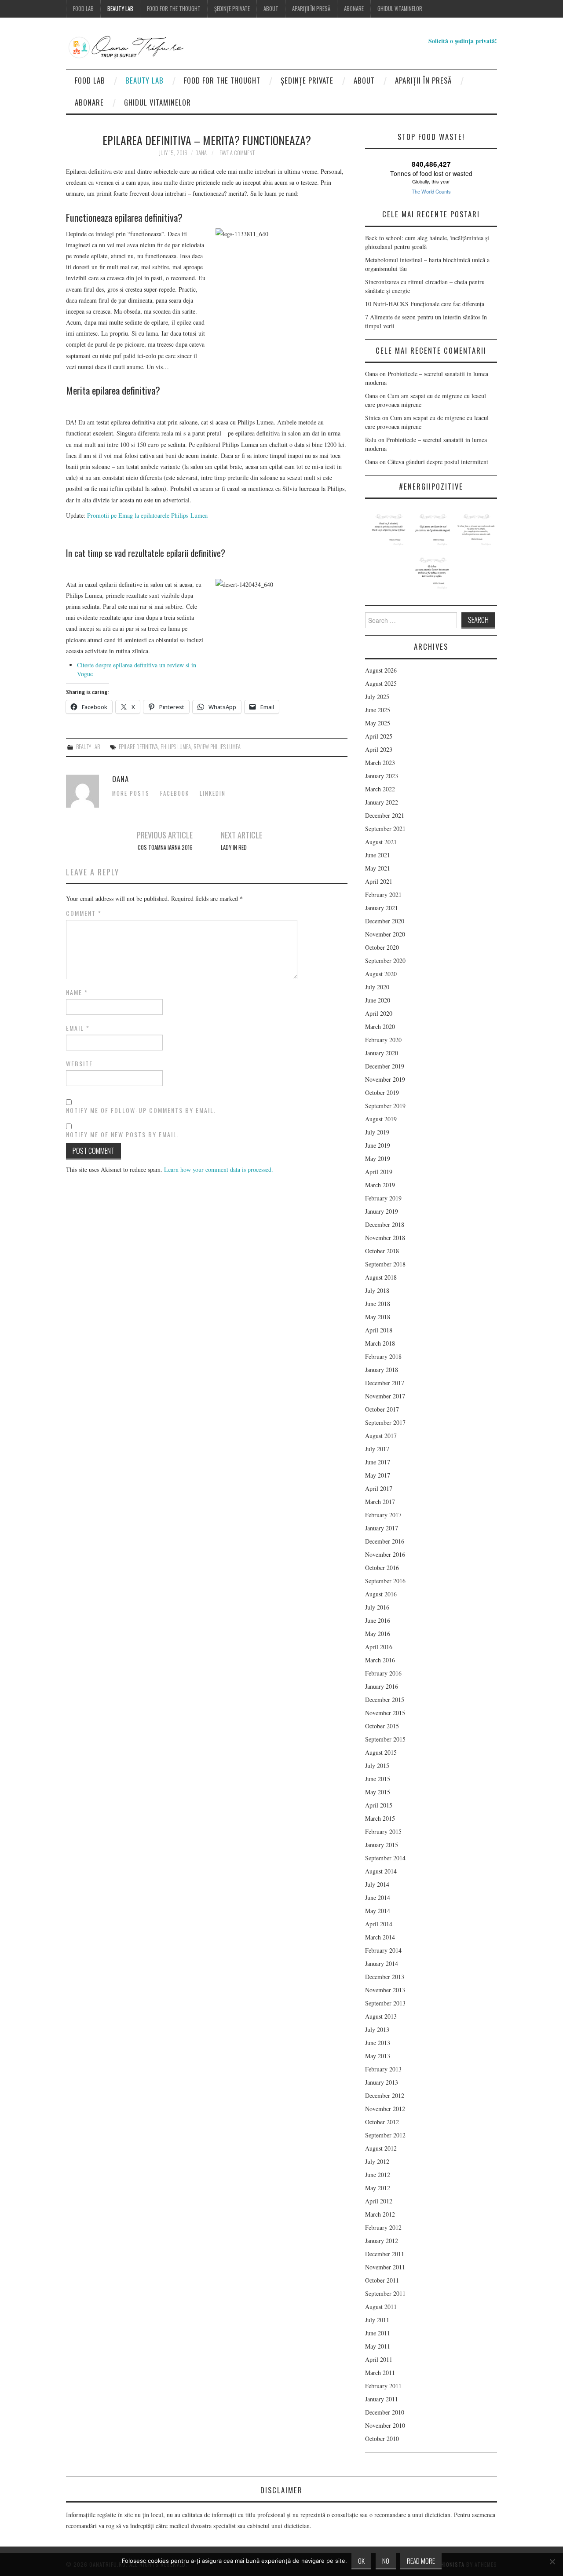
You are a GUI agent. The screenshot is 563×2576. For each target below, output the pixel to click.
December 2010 (385, 2412)
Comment (84, 913)
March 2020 (380, 1026)
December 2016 (385, 1541)
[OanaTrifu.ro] (143, 47)
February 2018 (383, 1356)
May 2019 (378, 1158)
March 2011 (380, 2373)
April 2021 (379, 881)
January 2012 (382, 2241)
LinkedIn (213, 793)
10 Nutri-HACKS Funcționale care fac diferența (425, 304)
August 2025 (381, 683)
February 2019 (383, 1198)
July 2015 (377, 1766)
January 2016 (382, 1686)
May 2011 (378, 2346)
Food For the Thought (174, 9)
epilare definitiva (138, 747)
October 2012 (382, 2122)
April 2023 (379, 749)
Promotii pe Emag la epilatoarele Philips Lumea (147, 515)
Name (77, 992)
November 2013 (385, 1990)
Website (79, 1064)
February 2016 (383, 1673)
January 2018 (382, 1370)
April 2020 (379, 1013)
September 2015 (385, 1739)
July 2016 (377, 1607)
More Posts (131, 793)
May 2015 (378, 1792)
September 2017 (385, 1422)
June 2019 (378, 1145)
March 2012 (380, 2214)
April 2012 (379, 2201)
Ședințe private (232, 9)
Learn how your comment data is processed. (219, 1169)
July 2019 (377, 1132)
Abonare (354, 9)
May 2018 (378, 1317)
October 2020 (382, 947)
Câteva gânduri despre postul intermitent (439, 462)
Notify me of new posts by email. (122, 1134)
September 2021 (385, 829)
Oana (201, 153)
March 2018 (380, 1343)
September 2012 (385, 2135)
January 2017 (382, 1528)
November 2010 (385, 2425)
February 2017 (383, 1515)
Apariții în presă (311, 9)
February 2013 (383, 2069)
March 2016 (380, 1660)
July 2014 (377, 1884)
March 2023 (380, 763)
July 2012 (377, 2161)
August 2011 (381, 2307)
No (386, 2561)
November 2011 (385, 2267)
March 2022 (380, 789)
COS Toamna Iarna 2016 (165, 847)
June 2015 (378, 1779)
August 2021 (381, 842)
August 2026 (381, 670)
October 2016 (382, 1568)
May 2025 (378, 723)
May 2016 (378, 1634)
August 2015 (381, 1752)
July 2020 (377, 987)
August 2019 (381, 1119)
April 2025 (379, 736)
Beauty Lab (120, 9)
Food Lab (83, 9)
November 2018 (385, 1238)
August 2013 (381, 2016)
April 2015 (379, 1805)
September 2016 (385, 1581)
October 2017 (382, 1409)
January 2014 (382, 1963)
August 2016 (381, 1594)
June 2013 (378, 2043)
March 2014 (380, 1937)
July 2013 (377, 2029)
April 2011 (379, 2359)
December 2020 (385, 921)
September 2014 (385, 1858)
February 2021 (383, 895)
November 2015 (385, 1713)
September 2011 (385, 2293)
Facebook (175, 793)
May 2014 (378, 1911)
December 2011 (385, 2254)
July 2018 (377, 1290)
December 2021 (385, 815)
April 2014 (379, 1924)
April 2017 (379, 1488)
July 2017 (377, 1449)
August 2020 (381, 974)
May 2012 (378, 2188)
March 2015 (380, 1818)
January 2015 (382, 1845)
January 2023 (382, 776)
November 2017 (385, 1396)
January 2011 (382, 2399)
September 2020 (385, 961)
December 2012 (385, 2095)
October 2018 (382, 1251)
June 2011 (378, 2333)
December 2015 (385, 1700)
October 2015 (382, 1726)
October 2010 (382, 2439)
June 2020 (378, 1000)
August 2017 (381, 1436)
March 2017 (380, 1502)
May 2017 (378, 1475)
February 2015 (383, 1831)
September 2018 (385, 1264)
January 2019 (382, 1211)
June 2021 (378, 855)
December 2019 (385, 1066)
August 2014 (381, 1871)
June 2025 (378, 710)
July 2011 (377, 2320)
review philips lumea (217, 747)
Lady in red (234, 847)
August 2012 (381, 2148)
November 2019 (385, 1079)
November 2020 (385, 934)
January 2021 (382, 908)
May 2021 (378, 868)
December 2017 (385, 1383)
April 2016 (379, 1647)
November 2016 (385, 1554)
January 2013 (382, 2082)
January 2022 (382, 802)
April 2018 (379, 1330)
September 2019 (385, 1106)
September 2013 (385, 2003)
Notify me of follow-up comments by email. (141, 1110)
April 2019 (379, 1172)
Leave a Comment (236, 153)
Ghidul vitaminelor (400, 9)
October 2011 (382, 2280)
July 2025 (377, 697)
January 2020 (382, 1053)
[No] (552, 2561)
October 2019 (382, 1092)
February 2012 (383, 2227)
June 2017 (378, 1462)
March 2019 (380, 1185)
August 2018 (381, 1277)
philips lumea (176, 747)
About (271, 9)
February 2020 (383, 1040)
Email (78, 1028)
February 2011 (383, 2386)
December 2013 (385, 1977)
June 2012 (378, 2175)
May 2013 (378, 2056)
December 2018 (385, 1224)
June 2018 (378, 1304)
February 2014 (383, 1950)
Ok (361, 2561)
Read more (421, 2561)
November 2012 (385, 2109)
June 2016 (378, 1620)
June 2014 (378, 1897)
